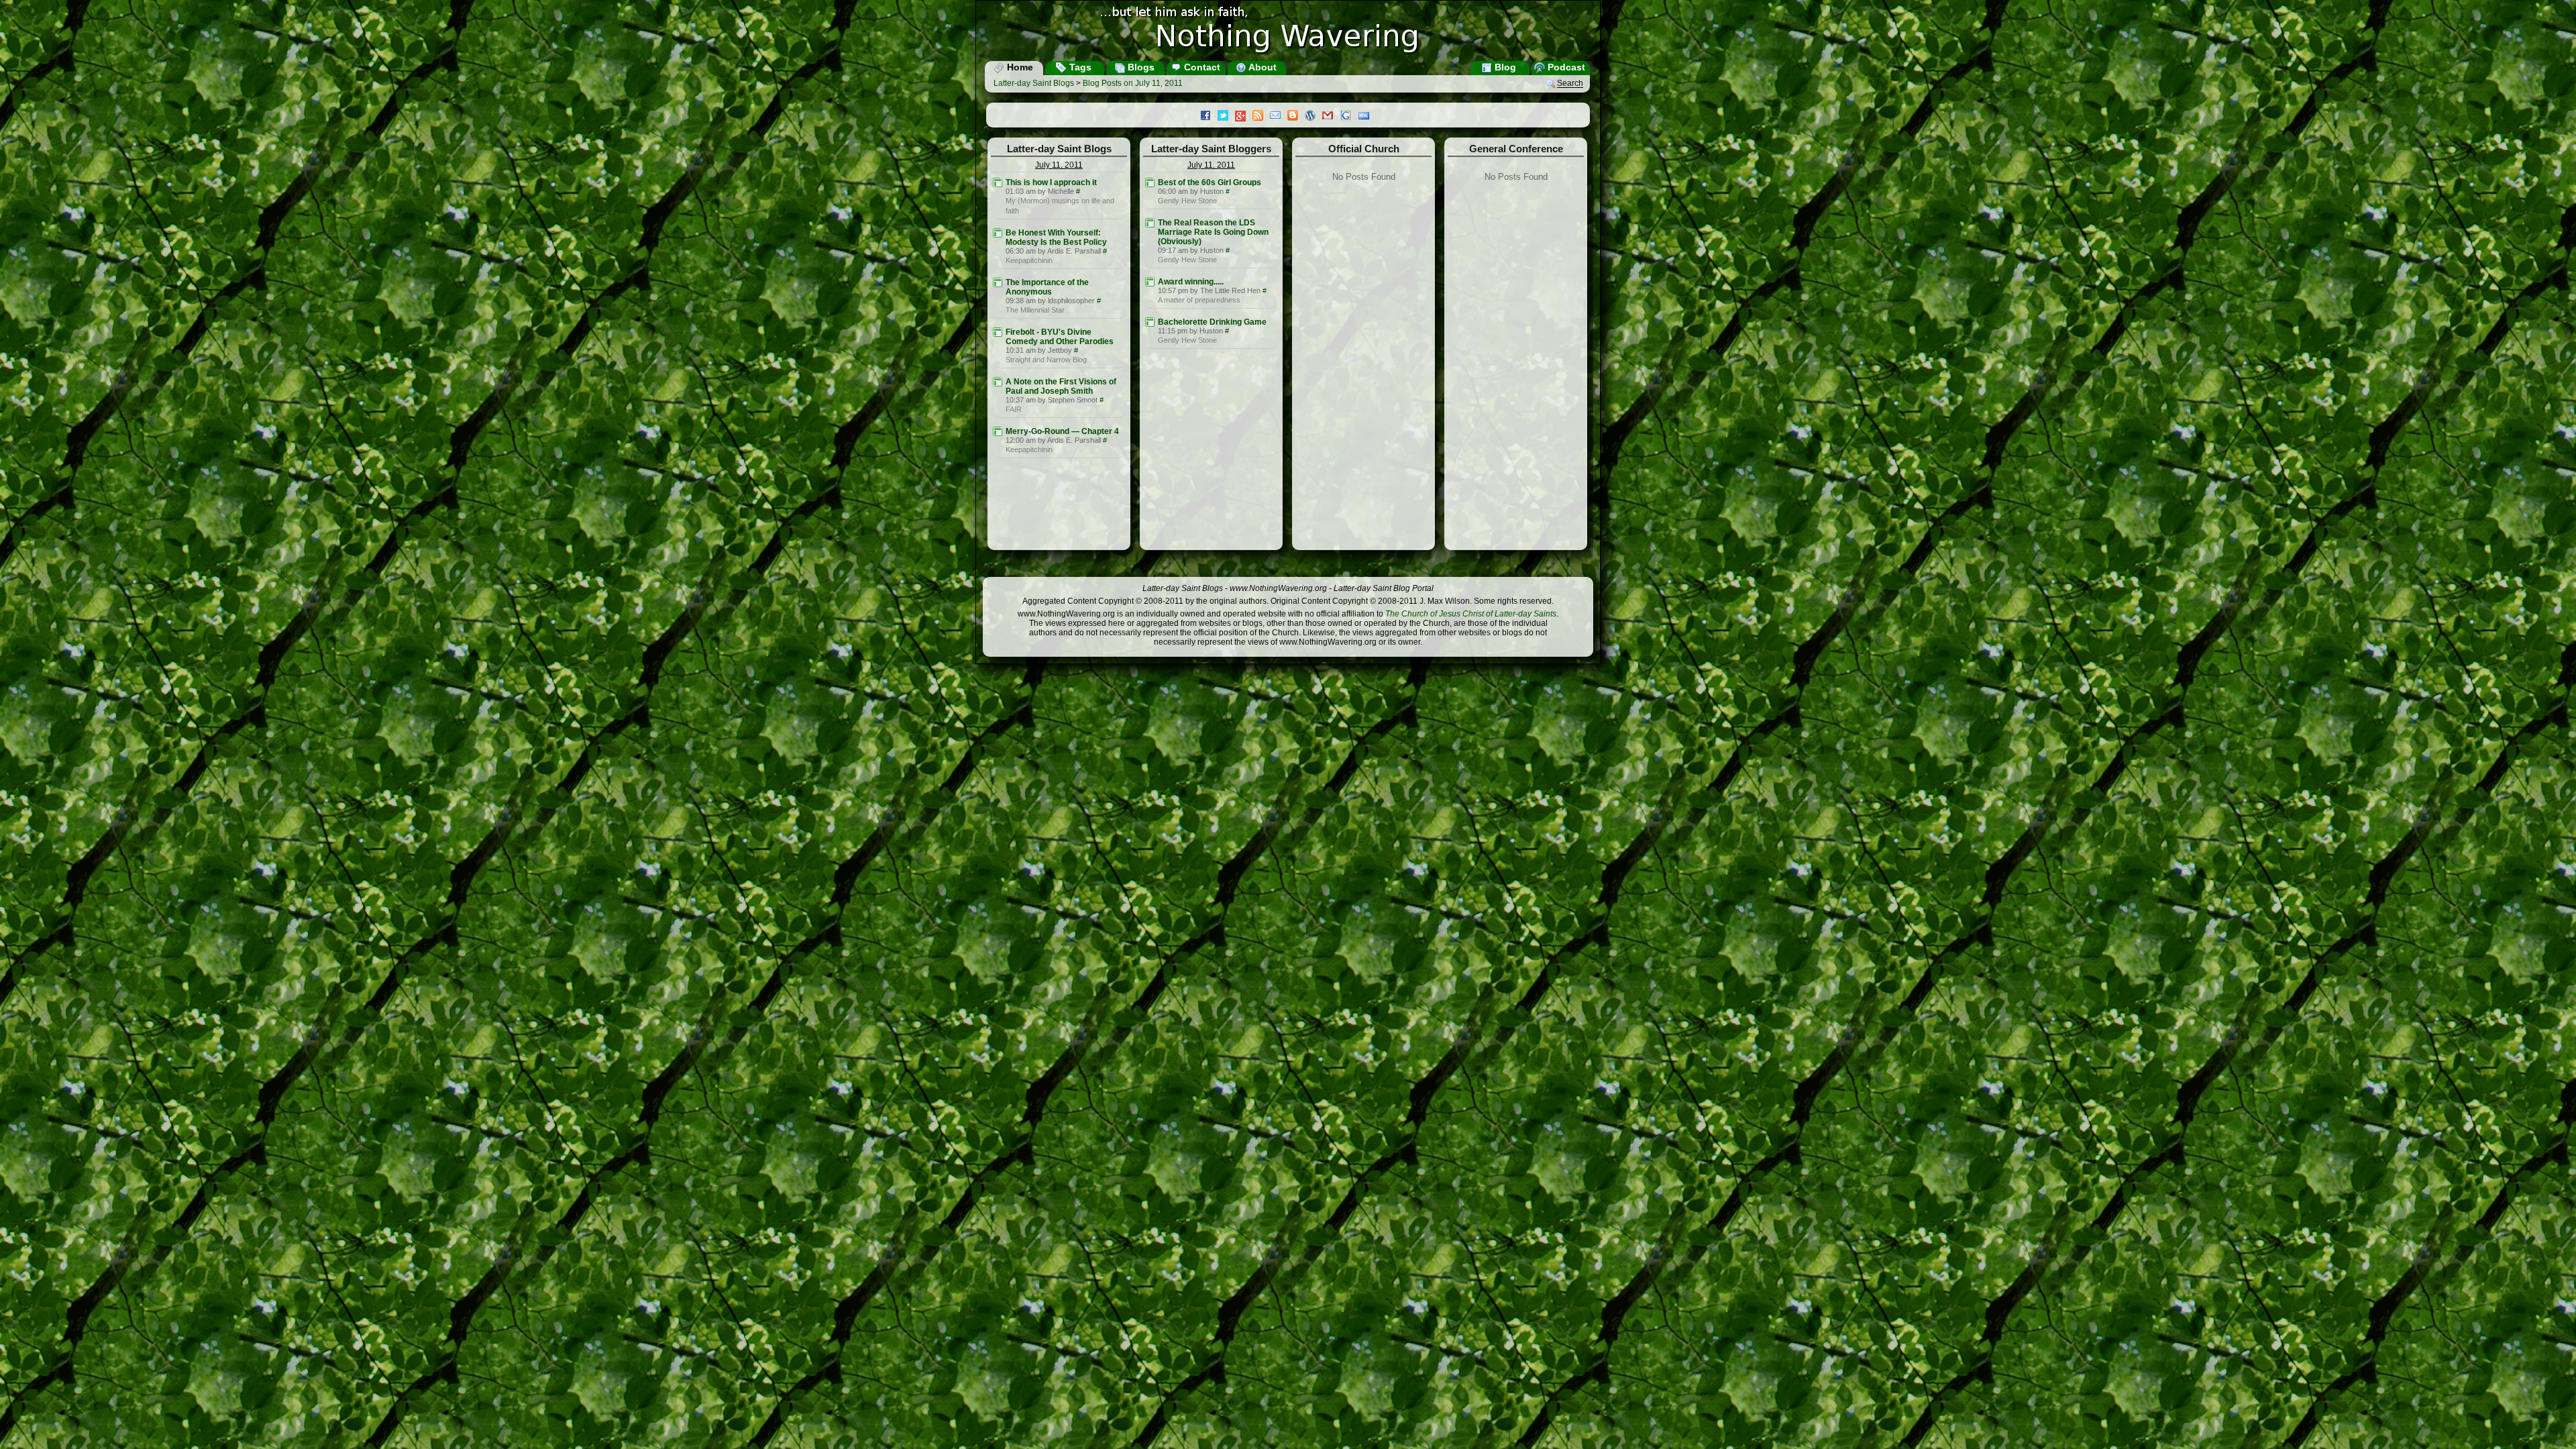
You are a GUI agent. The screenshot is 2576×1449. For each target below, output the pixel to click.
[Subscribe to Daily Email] (1279, 117)
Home (1019, 67)
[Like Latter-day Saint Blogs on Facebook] (1209, 117)
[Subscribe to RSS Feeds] (1261, 117)
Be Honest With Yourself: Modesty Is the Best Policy (1056, 237)
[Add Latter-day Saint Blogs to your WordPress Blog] (1313, 117)
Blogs (1140, 67)
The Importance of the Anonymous (1047, 287)
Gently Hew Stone (1187, 201)
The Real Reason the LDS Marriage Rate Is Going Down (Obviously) (1213, 232)
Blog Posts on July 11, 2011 (1133, 83)
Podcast (1565, 67)
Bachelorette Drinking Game (1212, 322)
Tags (1079, 67)
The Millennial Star (1035, 310)
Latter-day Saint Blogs (1034, 83)
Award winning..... (1191, 282)
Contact (1201, 67)
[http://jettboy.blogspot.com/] (998, 332)
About (1262, 67)
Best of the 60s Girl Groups (1210, 182)
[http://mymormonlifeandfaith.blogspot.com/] (998, 182)
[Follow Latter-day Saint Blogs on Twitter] (1226, 117)
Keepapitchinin (1029, 260)
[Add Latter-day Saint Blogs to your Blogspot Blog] (1296, 117)
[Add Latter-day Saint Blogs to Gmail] (1331, 117)
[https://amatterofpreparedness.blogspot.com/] (1150, 282)
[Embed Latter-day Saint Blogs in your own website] (1367, 117)
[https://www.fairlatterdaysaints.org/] (998, 382)
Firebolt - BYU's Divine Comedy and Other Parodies (1060, 337)
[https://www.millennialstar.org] (998, 282)
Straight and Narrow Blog (1046, 360)
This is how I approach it (1051, 182)
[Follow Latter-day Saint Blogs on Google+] (1244, 117)
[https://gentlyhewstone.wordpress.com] (1150, 182)
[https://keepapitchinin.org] (998, 233)
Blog (1504, 67)
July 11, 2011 (1059, 165)
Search (1570, 84)
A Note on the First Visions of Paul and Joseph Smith (1061, 386)
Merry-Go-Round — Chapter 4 (1062, 431)
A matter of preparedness (1199, 300)
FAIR (1014, 409)
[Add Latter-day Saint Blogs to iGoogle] (1349, 117)
